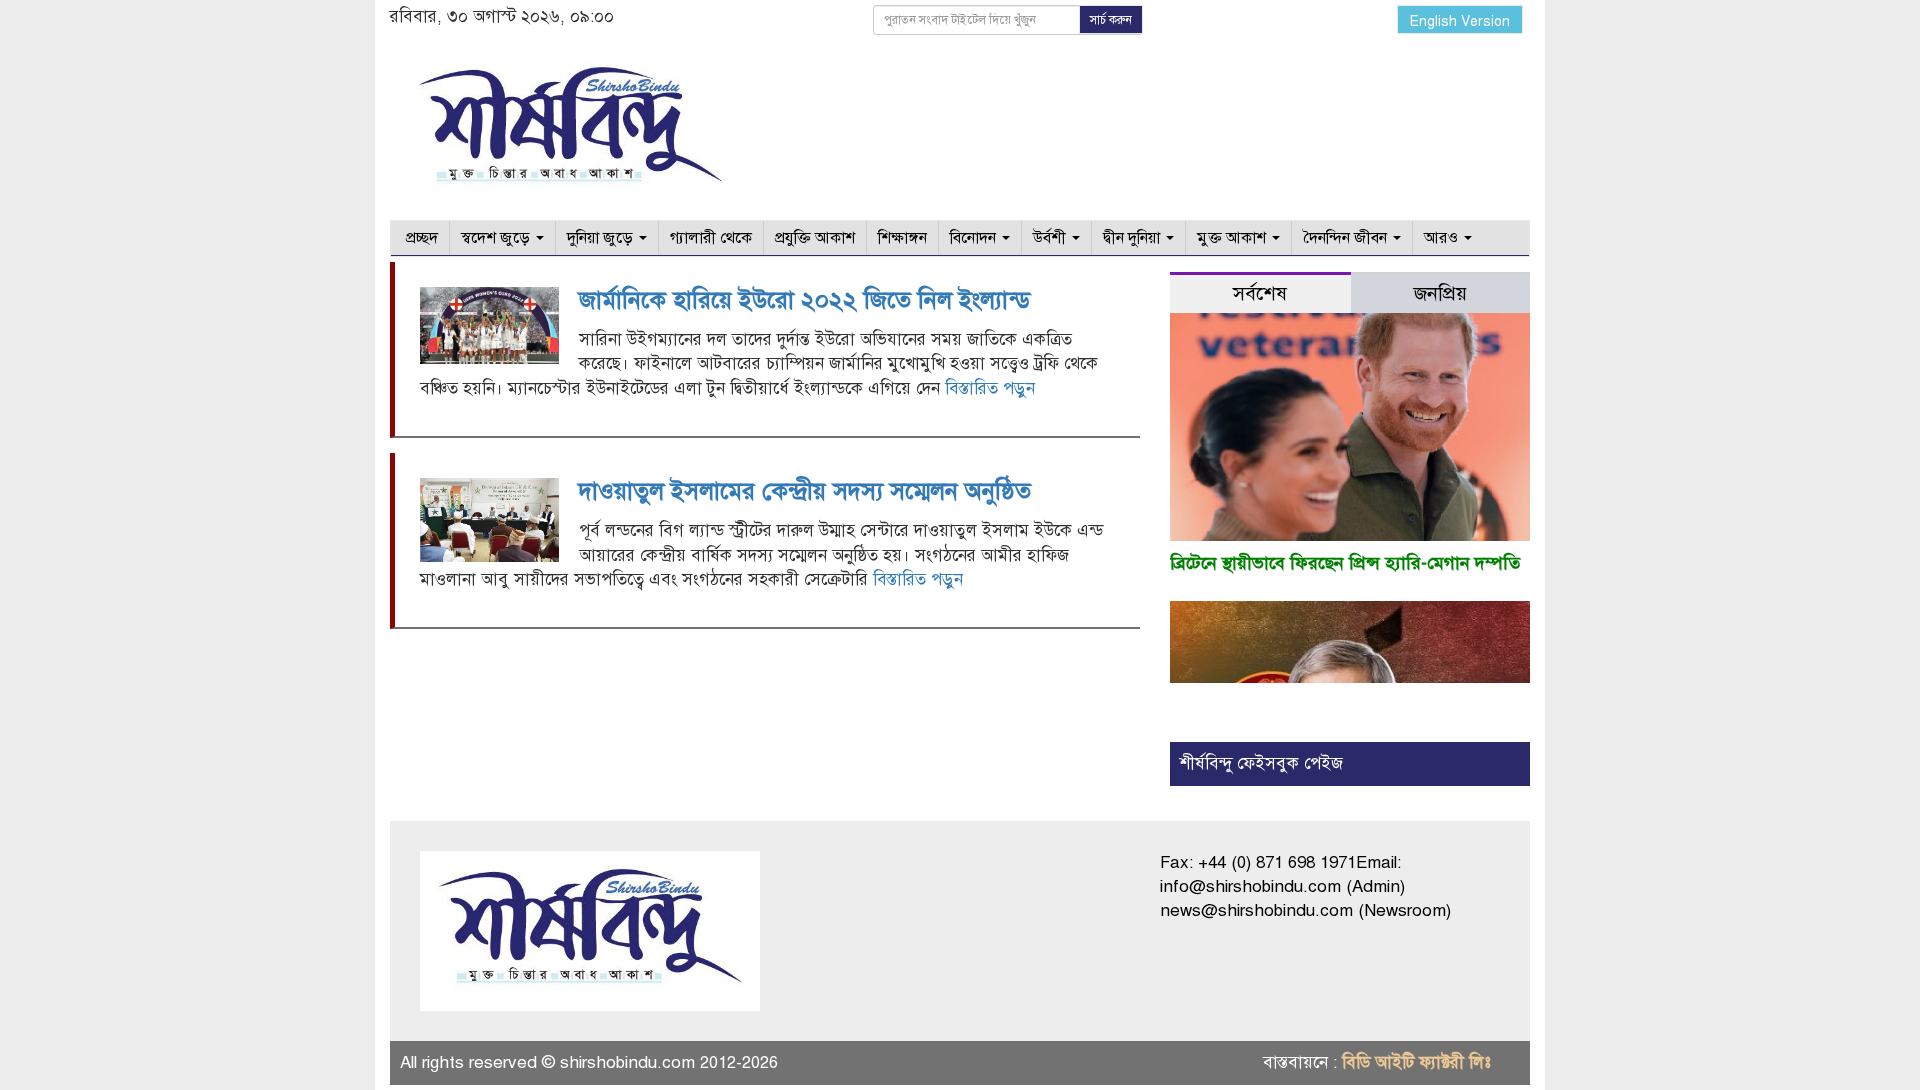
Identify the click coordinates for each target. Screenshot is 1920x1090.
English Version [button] (1460, 21)
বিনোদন (975, 238)
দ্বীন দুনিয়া (1133, 238)
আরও (1443, 238)
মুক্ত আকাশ (1233, 238)
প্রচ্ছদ (420, 238)
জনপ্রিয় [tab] (1440, 293)
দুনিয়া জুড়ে (602, 238)
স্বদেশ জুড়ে (497, 238)
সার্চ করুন (1111, 20)
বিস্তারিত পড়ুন (990, 388)
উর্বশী (1051, 238)
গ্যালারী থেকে (711, 238)
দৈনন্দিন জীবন (1347, 238)
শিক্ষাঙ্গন (902, 238)
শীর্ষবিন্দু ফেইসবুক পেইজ (1261, 763)
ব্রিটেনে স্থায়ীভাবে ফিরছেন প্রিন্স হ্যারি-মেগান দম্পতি (1345, 563)
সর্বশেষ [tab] (1260, 293)
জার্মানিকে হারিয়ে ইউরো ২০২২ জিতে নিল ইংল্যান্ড (804, 300)
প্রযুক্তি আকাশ (815, 238)
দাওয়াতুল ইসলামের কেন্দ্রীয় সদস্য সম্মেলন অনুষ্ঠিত (805, 491)
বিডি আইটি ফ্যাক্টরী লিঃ (1416, 1062)
